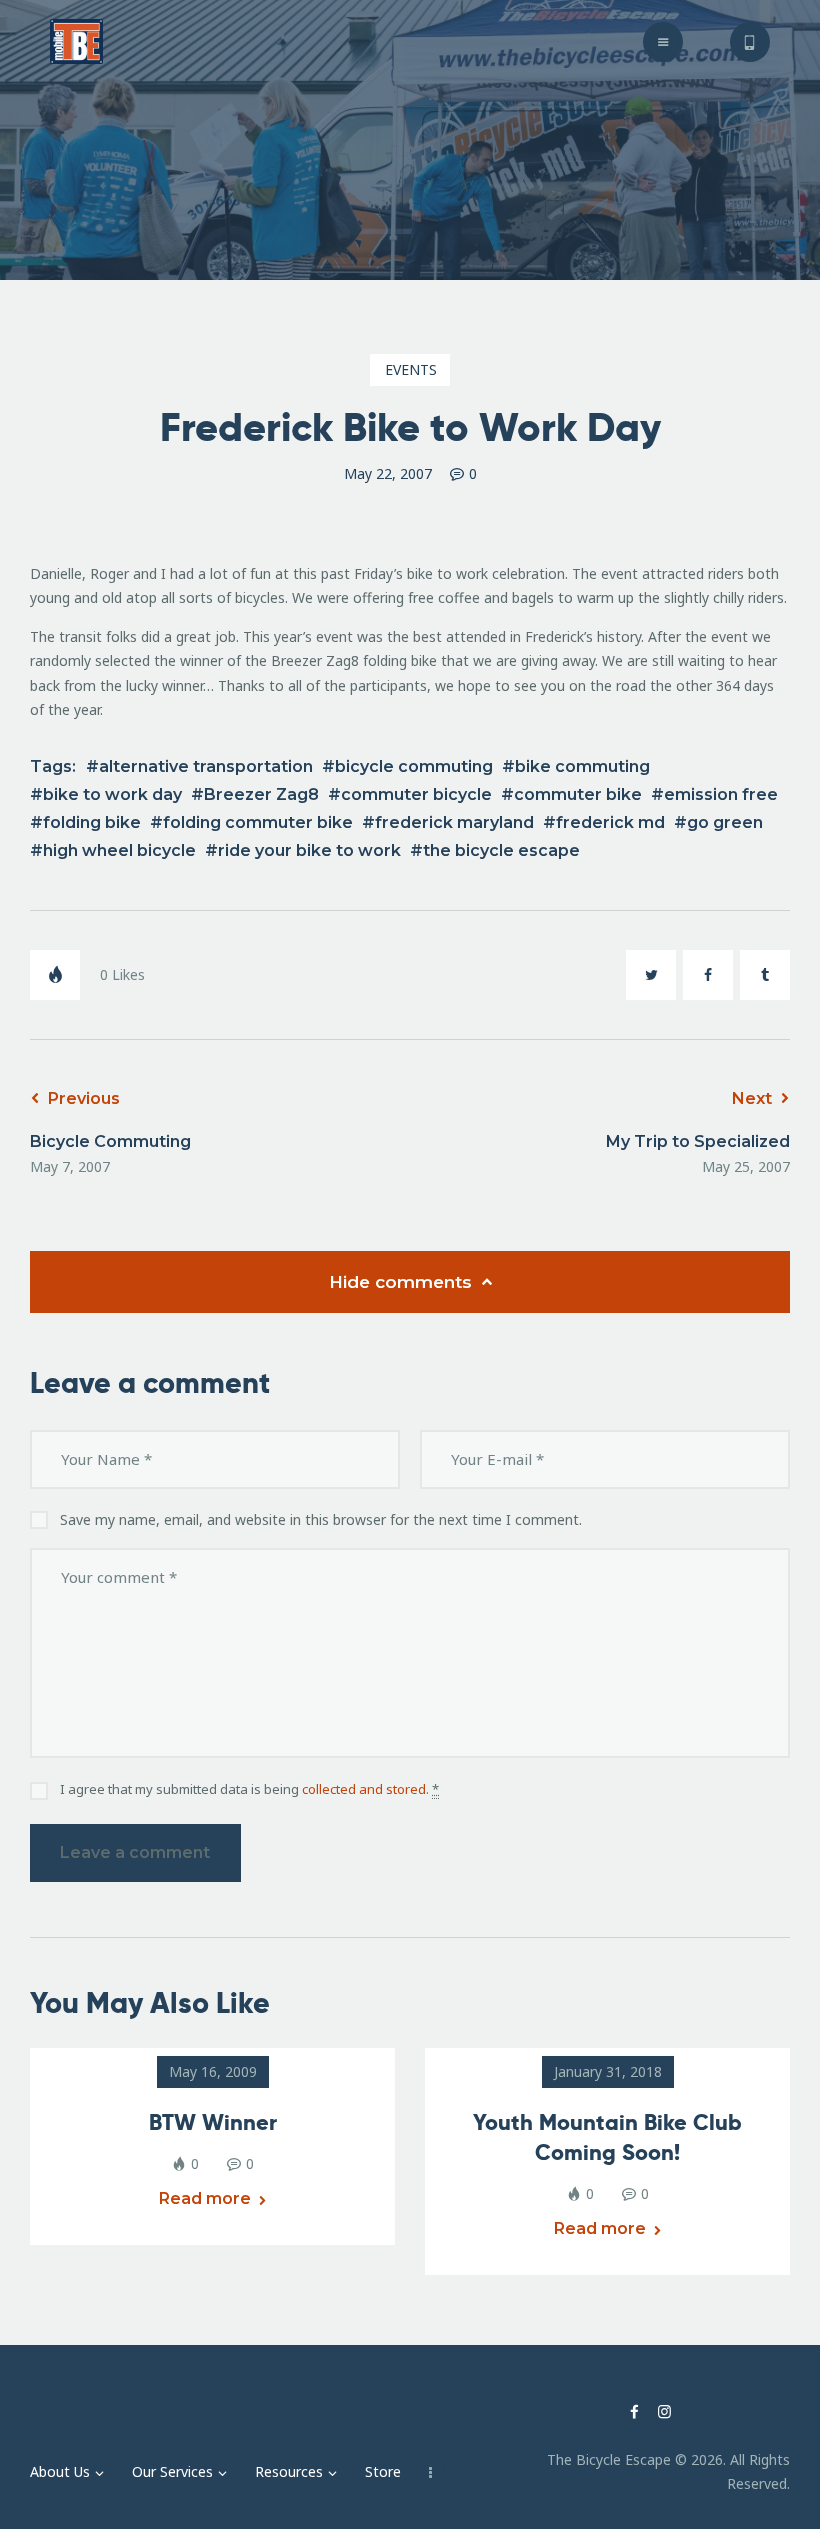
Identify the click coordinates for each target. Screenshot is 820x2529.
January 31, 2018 (608, 2071)
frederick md (610, 822)
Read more (205, 2198)
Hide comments (403, 1282)
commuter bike (578, 794)
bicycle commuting (414, 766)
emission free (721, 794)
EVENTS (411, 369)
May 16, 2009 (213, 2071)
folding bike (92, 822)
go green (725, 822)
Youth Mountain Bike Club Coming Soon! (607, 2137)
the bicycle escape (501, 850)
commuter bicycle (416, 794)
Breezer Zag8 (261, 794)
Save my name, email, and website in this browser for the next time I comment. (321, 1519)
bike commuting (582, 766)
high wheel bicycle (119, 850)
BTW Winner (213, 2122)
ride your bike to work (309, 850)
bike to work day (112, 794)
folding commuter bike (258, 822)
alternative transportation (206, 766)
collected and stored (364, 1789)
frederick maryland (454, 822)
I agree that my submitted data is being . (249, 1789)
